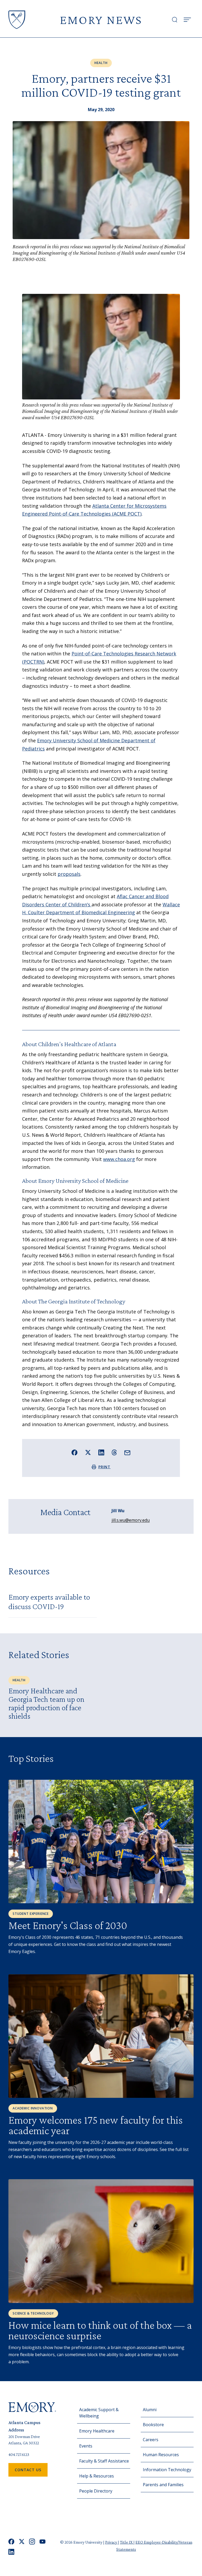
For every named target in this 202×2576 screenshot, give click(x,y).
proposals (69, 874)
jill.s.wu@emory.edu (131, 1520)
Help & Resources (97, 2476)
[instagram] (32, 2542)
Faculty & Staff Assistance (104, 2461)
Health (101, 63)
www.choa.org (119, 1159)
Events (86, 2446)
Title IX (127, 2542)
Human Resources (161, 2455)
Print (105, 1467)
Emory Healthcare (97, 2431)
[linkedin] (11, 2552)
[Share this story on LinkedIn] (101, 1453)
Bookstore (153, 2425)
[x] (22, 2542)
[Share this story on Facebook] (75, 1453)
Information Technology (167, 2470)
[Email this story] (127, 1453)
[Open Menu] (187, 20)
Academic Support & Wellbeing (99, 2413)
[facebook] (11, 2542)
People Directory (96, 2491)
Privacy (112, 2542)
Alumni (150, 2410)
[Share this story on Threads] (114, 1452)
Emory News (101, 20)
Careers (151, 2440)
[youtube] (42, 2542)
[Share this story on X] (88, 1453)
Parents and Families (163, 2485)
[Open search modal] (175, 20)
